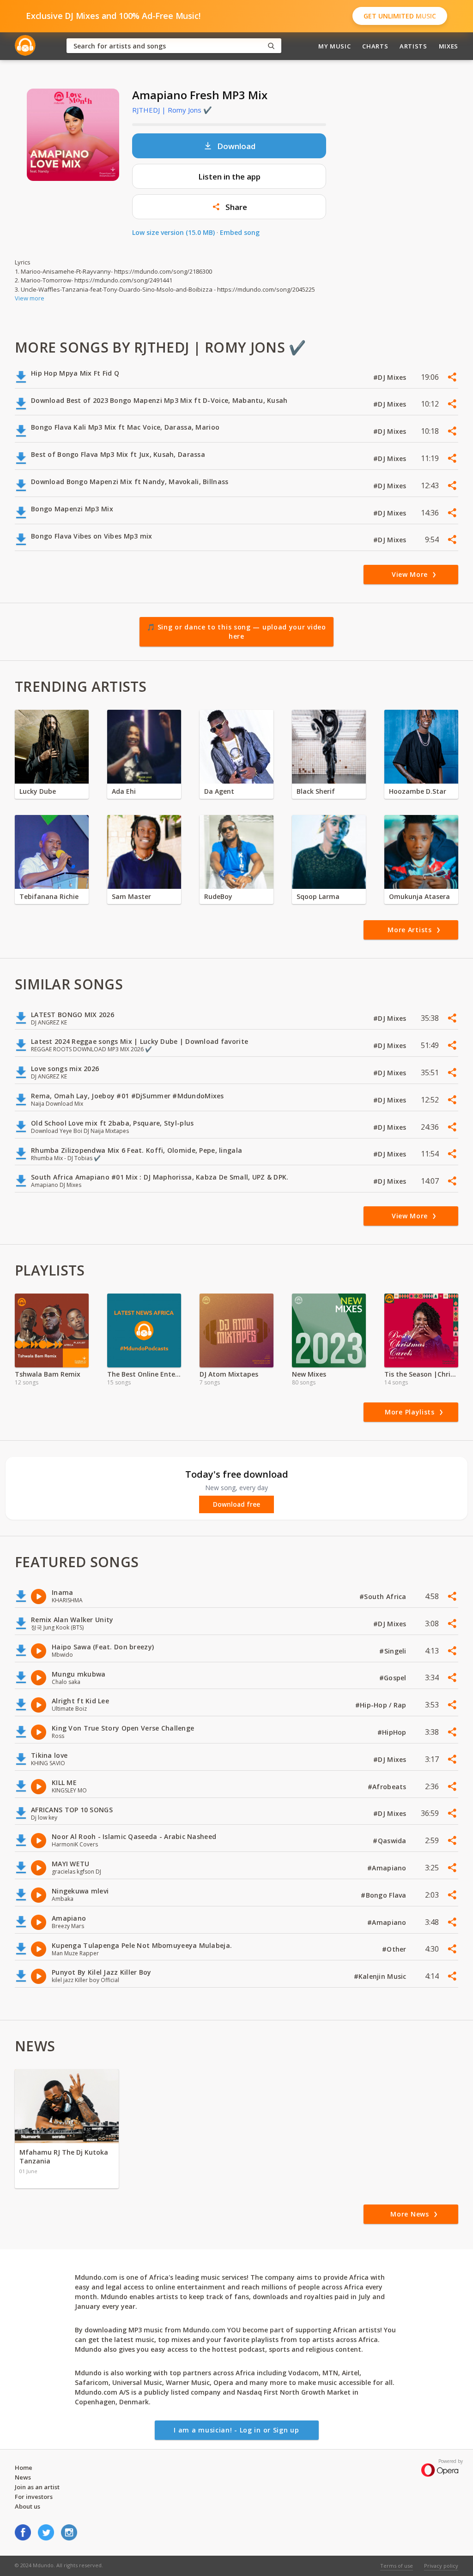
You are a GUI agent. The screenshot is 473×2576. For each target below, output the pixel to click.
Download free (236, 1504)
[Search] (271, 46)
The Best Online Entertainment (144, 1374)
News (23, 2477)
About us (27, 2506)
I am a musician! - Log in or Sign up (236, 2430)
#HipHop (393, 1732)
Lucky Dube (38, 791)
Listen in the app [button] (229, 177)
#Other (395, 1949)
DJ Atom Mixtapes (229, 1374)
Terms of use (397, 2566)
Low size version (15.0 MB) (173, 232)
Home (24, 2468)
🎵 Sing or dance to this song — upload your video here (236, 632)
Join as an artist (37, 2487)
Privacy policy (441, 2566)
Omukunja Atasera (419, 896)
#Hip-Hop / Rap (382, 1705)
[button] (229, 207)
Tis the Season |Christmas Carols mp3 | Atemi (421, 1374)
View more (30, 298)
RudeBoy (218, 896)
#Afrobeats (388, 1787)
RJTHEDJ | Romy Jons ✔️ (172, 110)
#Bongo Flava (385, 1895)
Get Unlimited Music (400, 16)
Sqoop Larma (318, 896)
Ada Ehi (124, 791)
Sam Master (131, 896)
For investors (34, 2497)
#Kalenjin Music (381, 1976)
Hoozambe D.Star (418, 791)
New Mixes (309, 1374)
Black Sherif (316, 791)
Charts (375, 46)
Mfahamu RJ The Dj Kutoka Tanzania (64, 2157)
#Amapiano (388, 1868)
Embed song (240, 232)
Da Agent (219, 791)
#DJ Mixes (391, 377)
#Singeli (394, 1651)
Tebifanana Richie (49, 896)
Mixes (449, 46)
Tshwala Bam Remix (48, 1374)
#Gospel (394, 1678)
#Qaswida (391, 1841)
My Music (334, 46)
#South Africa (384, 1597)
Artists (413, 46)
